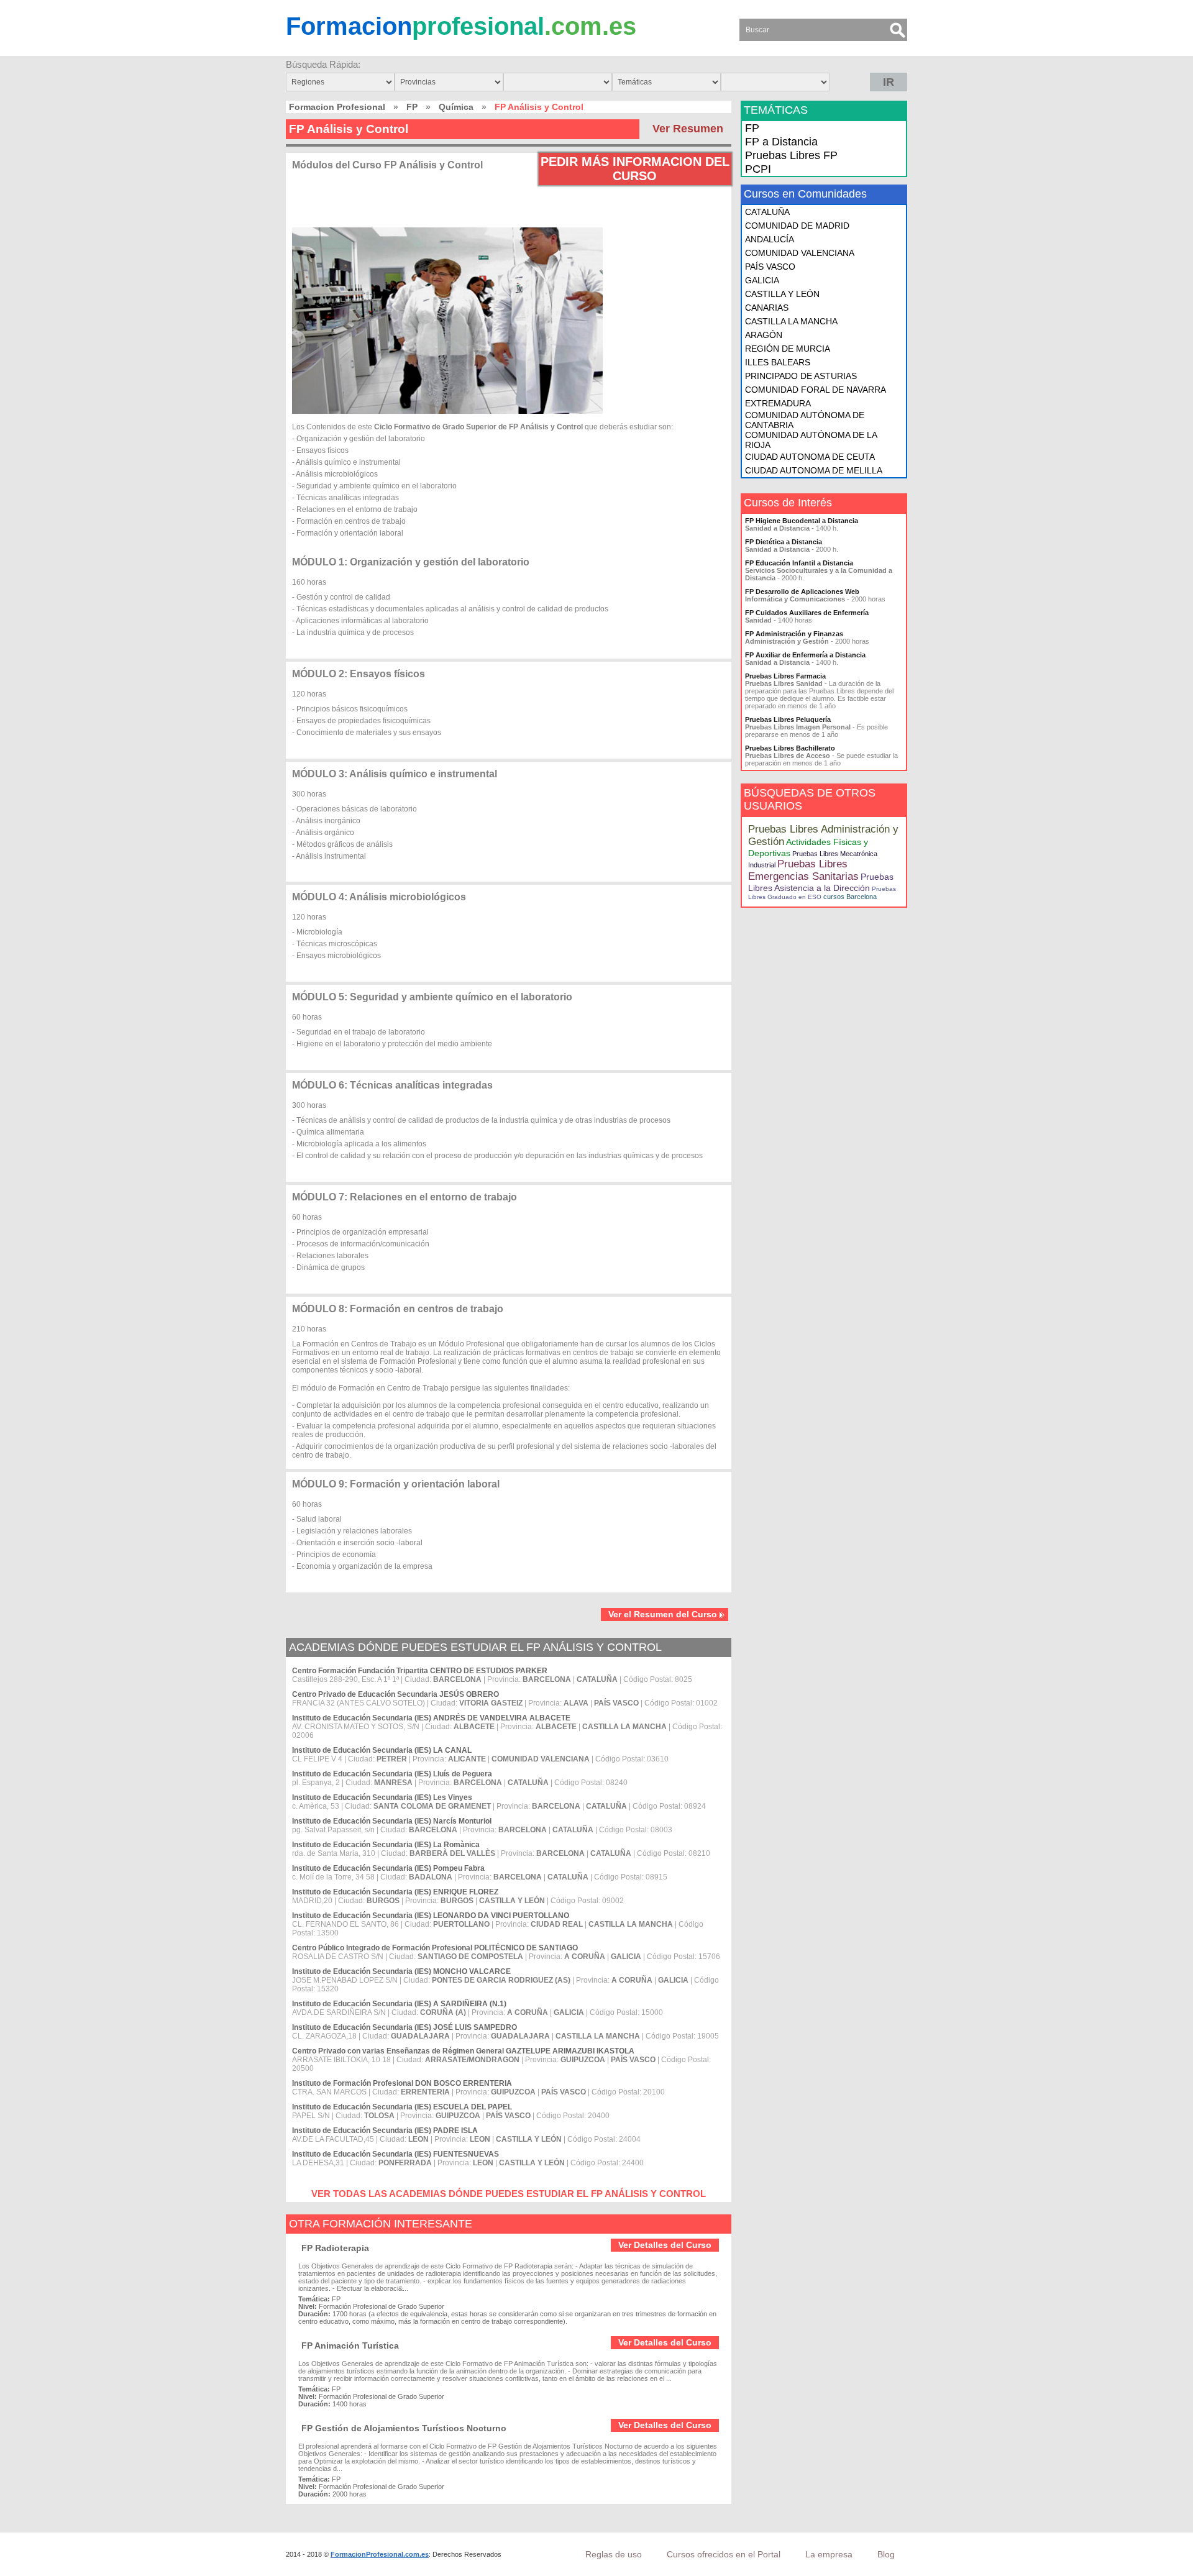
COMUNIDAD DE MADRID (797, 226)
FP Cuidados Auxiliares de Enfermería (807, 613)
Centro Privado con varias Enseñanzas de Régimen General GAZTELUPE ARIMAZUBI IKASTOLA (463, 2051)
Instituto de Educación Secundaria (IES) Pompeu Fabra (388, 1868)
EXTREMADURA (778, 403)
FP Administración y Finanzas (794, 634)
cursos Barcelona (850, 897)
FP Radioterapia (335, 2248)
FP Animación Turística (350, 2345)
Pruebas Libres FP (791, 155)
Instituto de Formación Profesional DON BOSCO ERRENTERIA (402, 2083)
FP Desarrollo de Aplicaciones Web (802, 591)
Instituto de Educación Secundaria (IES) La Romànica (386, 1845)
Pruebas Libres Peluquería (788, 719)
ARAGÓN (764, 335)
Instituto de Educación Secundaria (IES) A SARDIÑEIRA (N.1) (399, 2004)
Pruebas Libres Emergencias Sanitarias (803, 870)
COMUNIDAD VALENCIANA (800, 253)
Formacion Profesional (337, 107)
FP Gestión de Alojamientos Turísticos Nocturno (404, 2428)
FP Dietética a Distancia (784, 542)
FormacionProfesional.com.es (380, 2554)
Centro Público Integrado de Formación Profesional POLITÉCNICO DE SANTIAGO (435, 1948)
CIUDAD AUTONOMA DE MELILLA (814, 470)
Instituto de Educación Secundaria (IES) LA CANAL (382, 1750)
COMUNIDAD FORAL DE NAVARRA (816, 390)
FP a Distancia (781, 142)
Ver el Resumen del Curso (663, 1614)
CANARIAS (767, 308)
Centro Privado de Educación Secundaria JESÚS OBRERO (395, 1694)
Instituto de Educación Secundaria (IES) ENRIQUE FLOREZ (395, 1892)
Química (456, 107)
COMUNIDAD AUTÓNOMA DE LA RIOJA (811, 440)
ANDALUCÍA (770, 239)
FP (412, 107)
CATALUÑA (767, 212)
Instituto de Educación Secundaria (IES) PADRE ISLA (385, 2131)
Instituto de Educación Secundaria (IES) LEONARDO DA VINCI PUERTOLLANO (431, 1916)
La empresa (829, 2554)
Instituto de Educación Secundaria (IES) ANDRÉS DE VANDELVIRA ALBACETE (431, 1718)
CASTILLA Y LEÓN (782, 294)
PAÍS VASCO (770, 267)
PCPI (758, 169)
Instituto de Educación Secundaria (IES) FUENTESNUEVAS (395, 2154)
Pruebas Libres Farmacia (785, 676)
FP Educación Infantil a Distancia (799, 563)
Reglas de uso (614, 2554)
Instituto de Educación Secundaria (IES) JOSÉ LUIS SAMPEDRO (405, 2027)
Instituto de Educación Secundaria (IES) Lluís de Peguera (392, 1774)
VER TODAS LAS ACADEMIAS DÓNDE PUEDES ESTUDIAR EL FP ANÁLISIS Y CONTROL (509, 2194)
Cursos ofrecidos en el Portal (724, 2554)
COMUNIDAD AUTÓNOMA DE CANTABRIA (805, 420)
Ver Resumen (688, 129)
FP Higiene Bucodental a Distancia (802, 521)
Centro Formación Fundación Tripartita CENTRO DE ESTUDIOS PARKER (420, 1671)
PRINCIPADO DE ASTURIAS (801, 376)
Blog (886, 2554)
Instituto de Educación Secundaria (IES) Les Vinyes (382, 1797)
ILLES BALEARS (778, 362)
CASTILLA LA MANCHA (791, 321)
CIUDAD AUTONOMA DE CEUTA (810, 457)
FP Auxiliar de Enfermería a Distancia (805, 655)
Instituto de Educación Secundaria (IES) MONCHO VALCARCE (401, 1971)
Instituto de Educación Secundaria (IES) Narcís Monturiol (392, 1821)
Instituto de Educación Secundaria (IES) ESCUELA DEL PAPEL (402, 2107)
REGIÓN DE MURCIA (788, 349)
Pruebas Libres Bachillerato (790, 748)
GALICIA (762, 280)
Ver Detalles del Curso (665, 2245)
